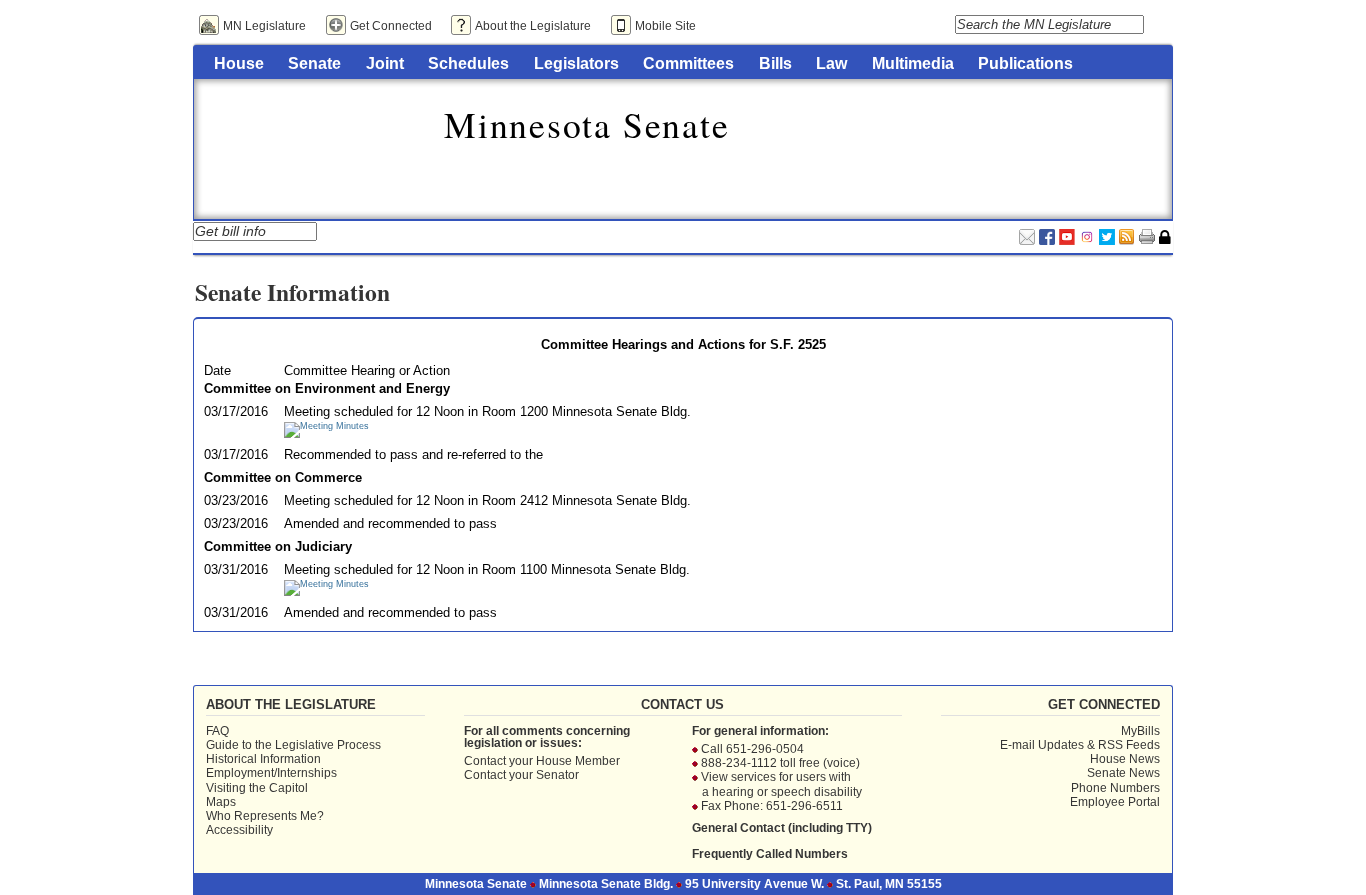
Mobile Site (665, 26)
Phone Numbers (1115, 788)
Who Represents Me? (265, 816)
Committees (688, 63)
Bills (775, 63)
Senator (557, 775)
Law (831, 63)
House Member (578, 761)
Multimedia (913, 63)
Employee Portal (1115, 802)
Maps (221, 802)
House (239, 63)
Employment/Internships (271, 773)
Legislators (576, 63)
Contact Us (682, 704)
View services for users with (776, 777)
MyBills (1140, 731)
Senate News (1123, 773)
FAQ (217, 731)
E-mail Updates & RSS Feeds (1080, 745)
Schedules (468, 63)
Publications (1025, 63)
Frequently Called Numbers (770, 854)
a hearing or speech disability (782, 792)
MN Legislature (264, 26)
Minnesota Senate (587, 124)
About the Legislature (533, 26)
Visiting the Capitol (257, 788)
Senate (314, 63)
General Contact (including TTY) (782, 828)
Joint (385, 63)
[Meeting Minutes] (326, 426)
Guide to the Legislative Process (293, 745)
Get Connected (391, 26)
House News (1125, 759)
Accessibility (239, 830)
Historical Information (263, 759)
